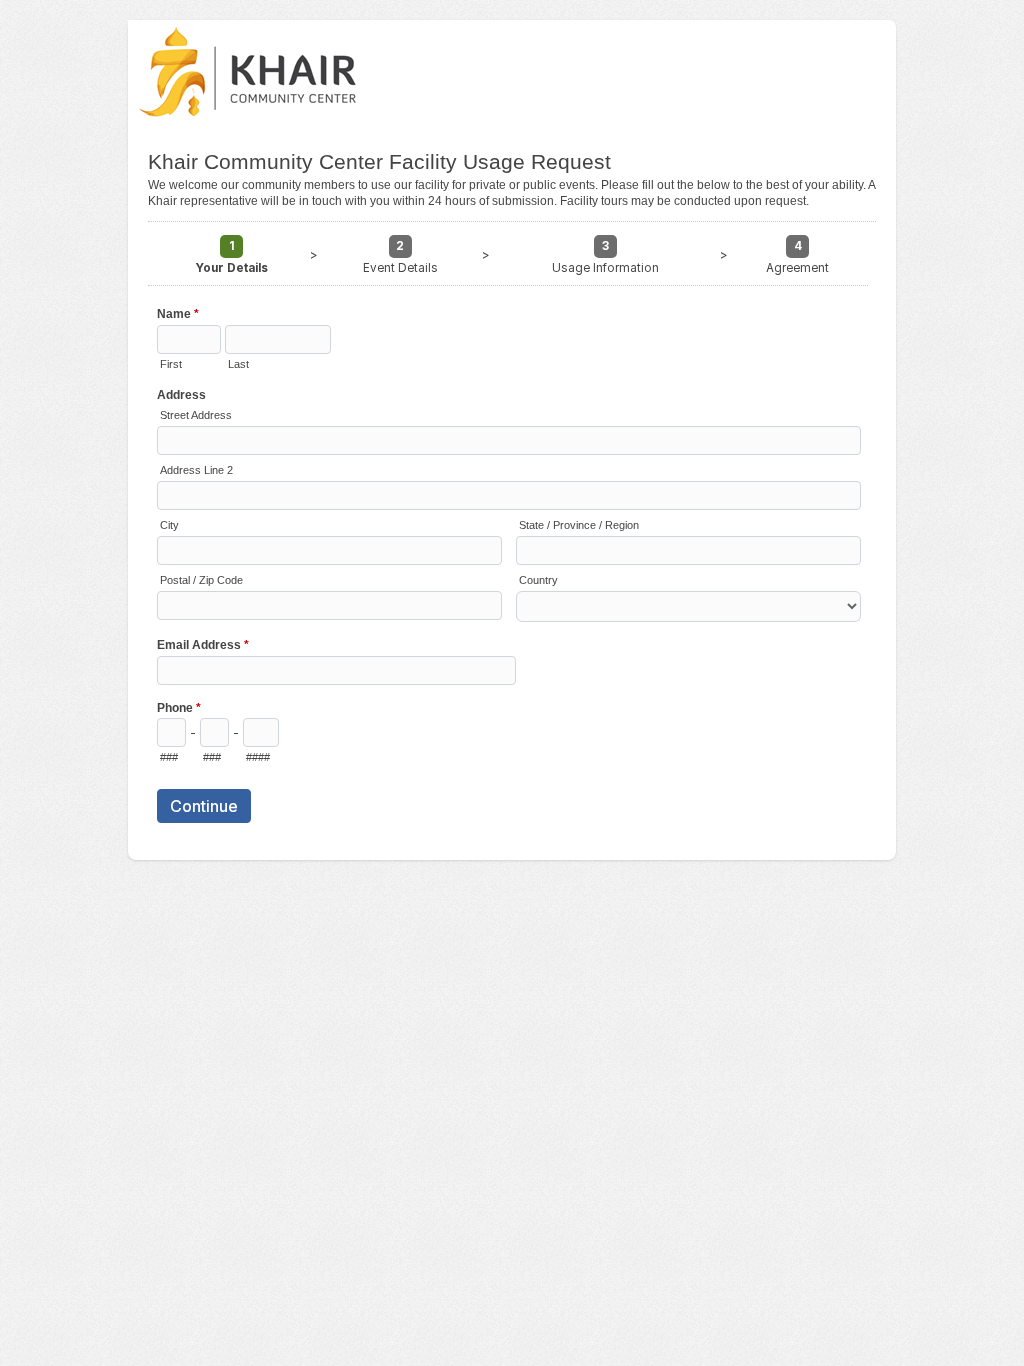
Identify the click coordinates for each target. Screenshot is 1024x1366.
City (169, 525)
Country (538, 580)
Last (238, 364)
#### (258, 757)
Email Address (203, 645)
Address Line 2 (196, 470)
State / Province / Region (579, 525)
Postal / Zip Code (201, 580)
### (169, 757)
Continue (204, 806)
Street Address (196, 415)
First (171, 364)
